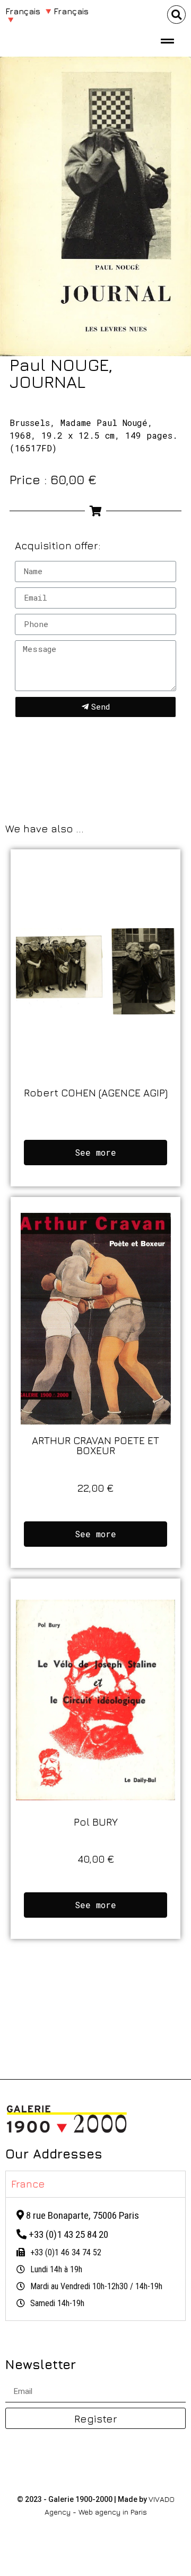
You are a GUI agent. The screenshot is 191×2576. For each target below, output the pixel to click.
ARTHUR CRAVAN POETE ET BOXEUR (95, 1445)
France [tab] (28, 2184)
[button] (176, 15)
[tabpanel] (95, 2259)
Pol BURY (96, 1822)
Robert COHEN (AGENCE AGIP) (96, 1092)
